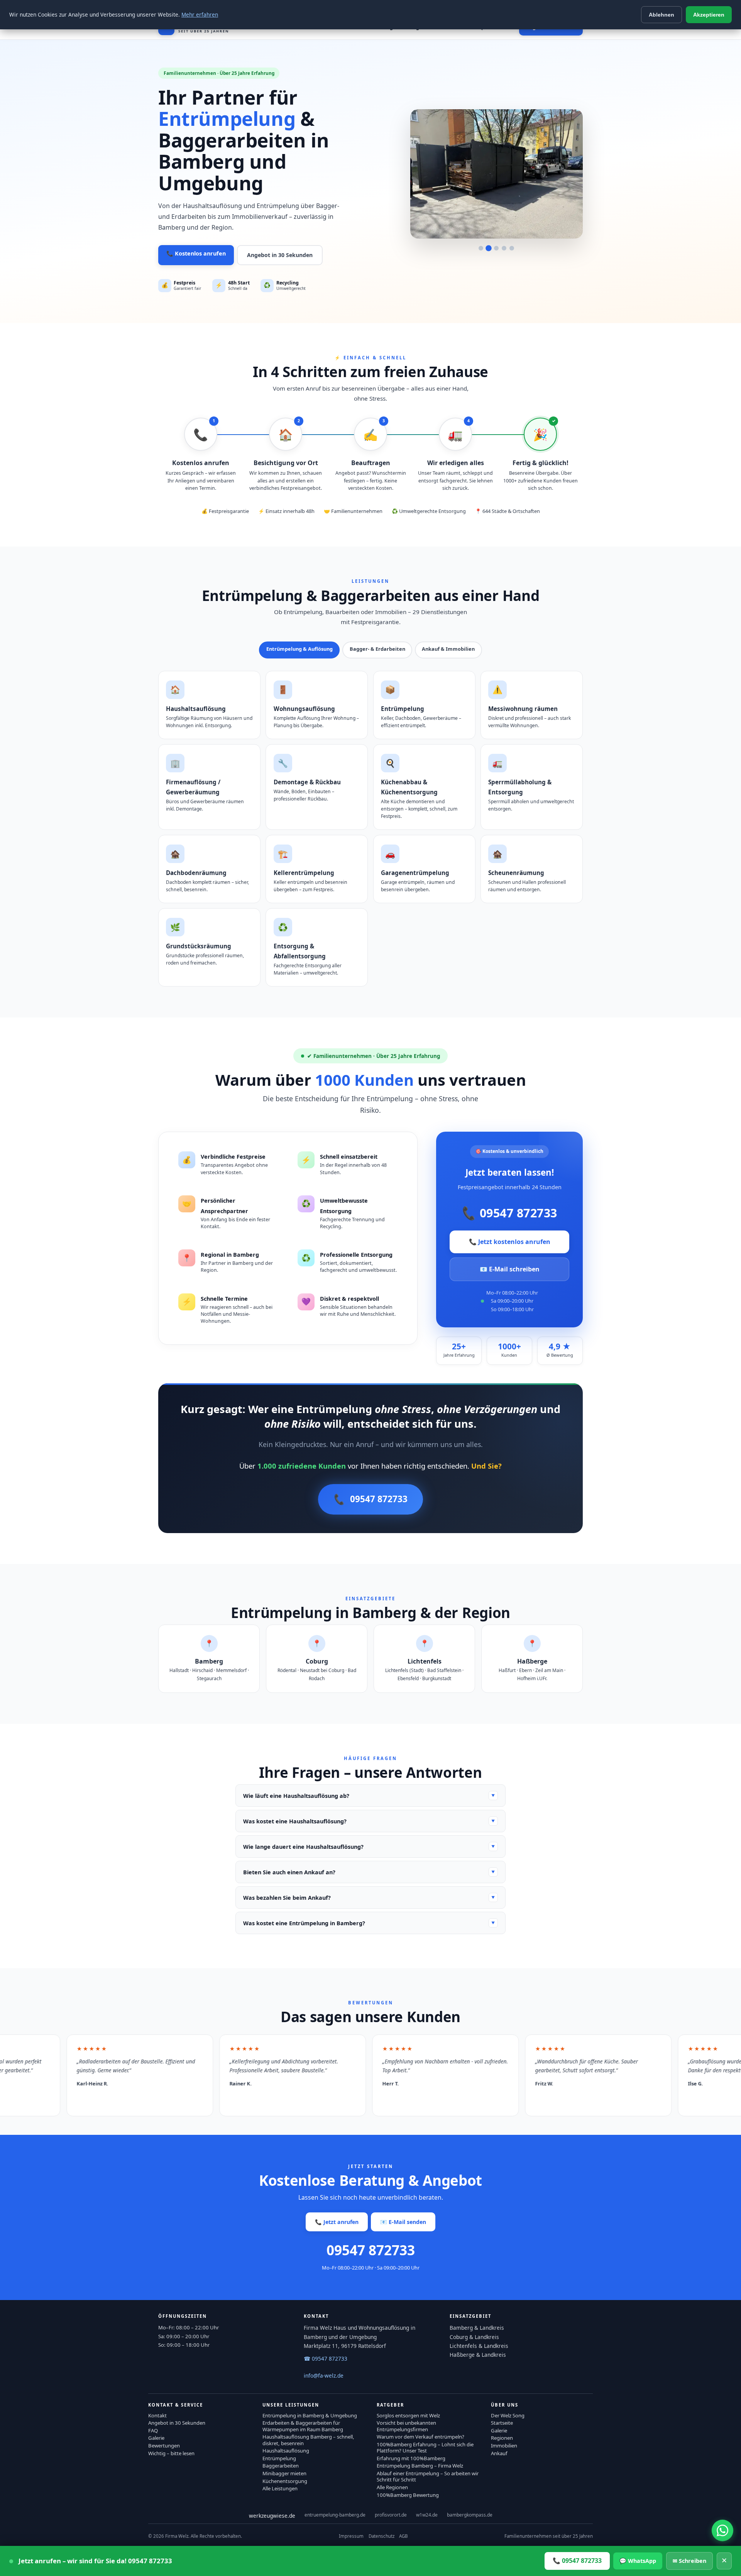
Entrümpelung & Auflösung (299, 649)
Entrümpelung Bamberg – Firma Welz (420, 2466)
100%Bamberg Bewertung (408, 2495)
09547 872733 (509, 1213)
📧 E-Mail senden (403, 2222)
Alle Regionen (392, 2487)
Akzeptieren (709, 15)
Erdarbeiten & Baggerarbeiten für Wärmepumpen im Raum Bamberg (303, 2426)
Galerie (156, 2438)
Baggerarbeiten (281, 2466)
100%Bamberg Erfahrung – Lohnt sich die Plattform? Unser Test (425, 2447)
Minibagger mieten (284, 2473)
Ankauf (499, 2453)
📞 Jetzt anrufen (337, 2222)
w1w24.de (427, 2515)
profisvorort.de (391, 2515)
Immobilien (504, 2446)
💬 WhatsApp (638, 2561)
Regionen (502, 2438)
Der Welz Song (508, 2415)
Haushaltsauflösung (286, 2451)
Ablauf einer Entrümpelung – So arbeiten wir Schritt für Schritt (428, 2476)
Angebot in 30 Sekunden (280, 255)
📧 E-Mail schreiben (510, 1269)
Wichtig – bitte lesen (171, 2453)
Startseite (502, 2423)
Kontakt (157, 2415)
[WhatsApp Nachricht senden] (722, 2530)
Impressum (351, 2536)
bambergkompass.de (470, 2515)
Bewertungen (164, 2446)
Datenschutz (381, 2536)
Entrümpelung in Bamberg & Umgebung (310, 2415)
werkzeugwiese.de (272, 2516)
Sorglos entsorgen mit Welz (408, 2415)
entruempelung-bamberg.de (335, 2515)
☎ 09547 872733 (326, 2359)
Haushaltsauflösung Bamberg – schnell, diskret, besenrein (308, 2440)
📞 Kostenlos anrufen (196, 253)
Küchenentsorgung (285, 2481)
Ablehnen (661, 15)
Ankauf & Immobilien (448, 649)
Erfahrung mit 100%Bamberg (411, 2458)
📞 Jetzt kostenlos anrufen (510, 1242)
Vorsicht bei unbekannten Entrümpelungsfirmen (406, 2426)
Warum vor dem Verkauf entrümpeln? (420, 2437)
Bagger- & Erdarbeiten (377, 649)
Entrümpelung (279, 2458)
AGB (403, 2536)
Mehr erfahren (200, 14)
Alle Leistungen (280, 2488)
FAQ (153, 2430)
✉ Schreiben (689, 2561)
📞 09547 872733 (577, 2561)
